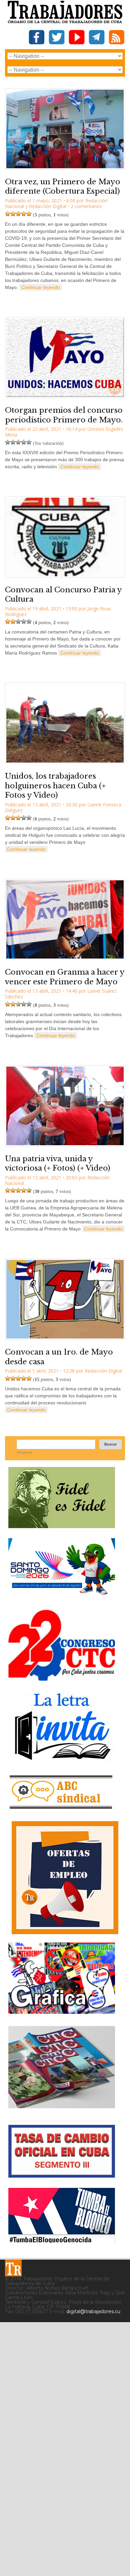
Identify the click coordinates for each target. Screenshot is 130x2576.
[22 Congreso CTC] (62, 1678)
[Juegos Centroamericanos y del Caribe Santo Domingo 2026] (62, 1597)
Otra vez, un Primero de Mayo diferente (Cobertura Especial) (63, 187)
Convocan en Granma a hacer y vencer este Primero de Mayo (65, 977)
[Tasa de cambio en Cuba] (62, 2175)
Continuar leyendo (41, 287)
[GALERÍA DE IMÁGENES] (62, 2011)
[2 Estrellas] (13, 214)
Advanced (24, 1452)
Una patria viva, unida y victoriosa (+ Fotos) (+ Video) (58, 1164)
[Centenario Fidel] (62, 1526)
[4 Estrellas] (24, 214)
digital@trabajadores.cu (93, 2311)
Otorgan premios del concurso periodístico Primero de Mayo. (64, 415)
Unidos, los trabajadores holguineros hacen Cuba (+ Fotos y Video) (55, 786)
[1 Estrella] (8, 214)
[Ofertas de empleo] (65, 1878)
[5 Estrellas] (29, 214)
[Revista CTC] (62, 2108)
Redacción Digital (48, 206)
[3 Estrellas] (18, 214)
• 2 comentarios (85, 206)
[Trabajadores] (13, 2268)
